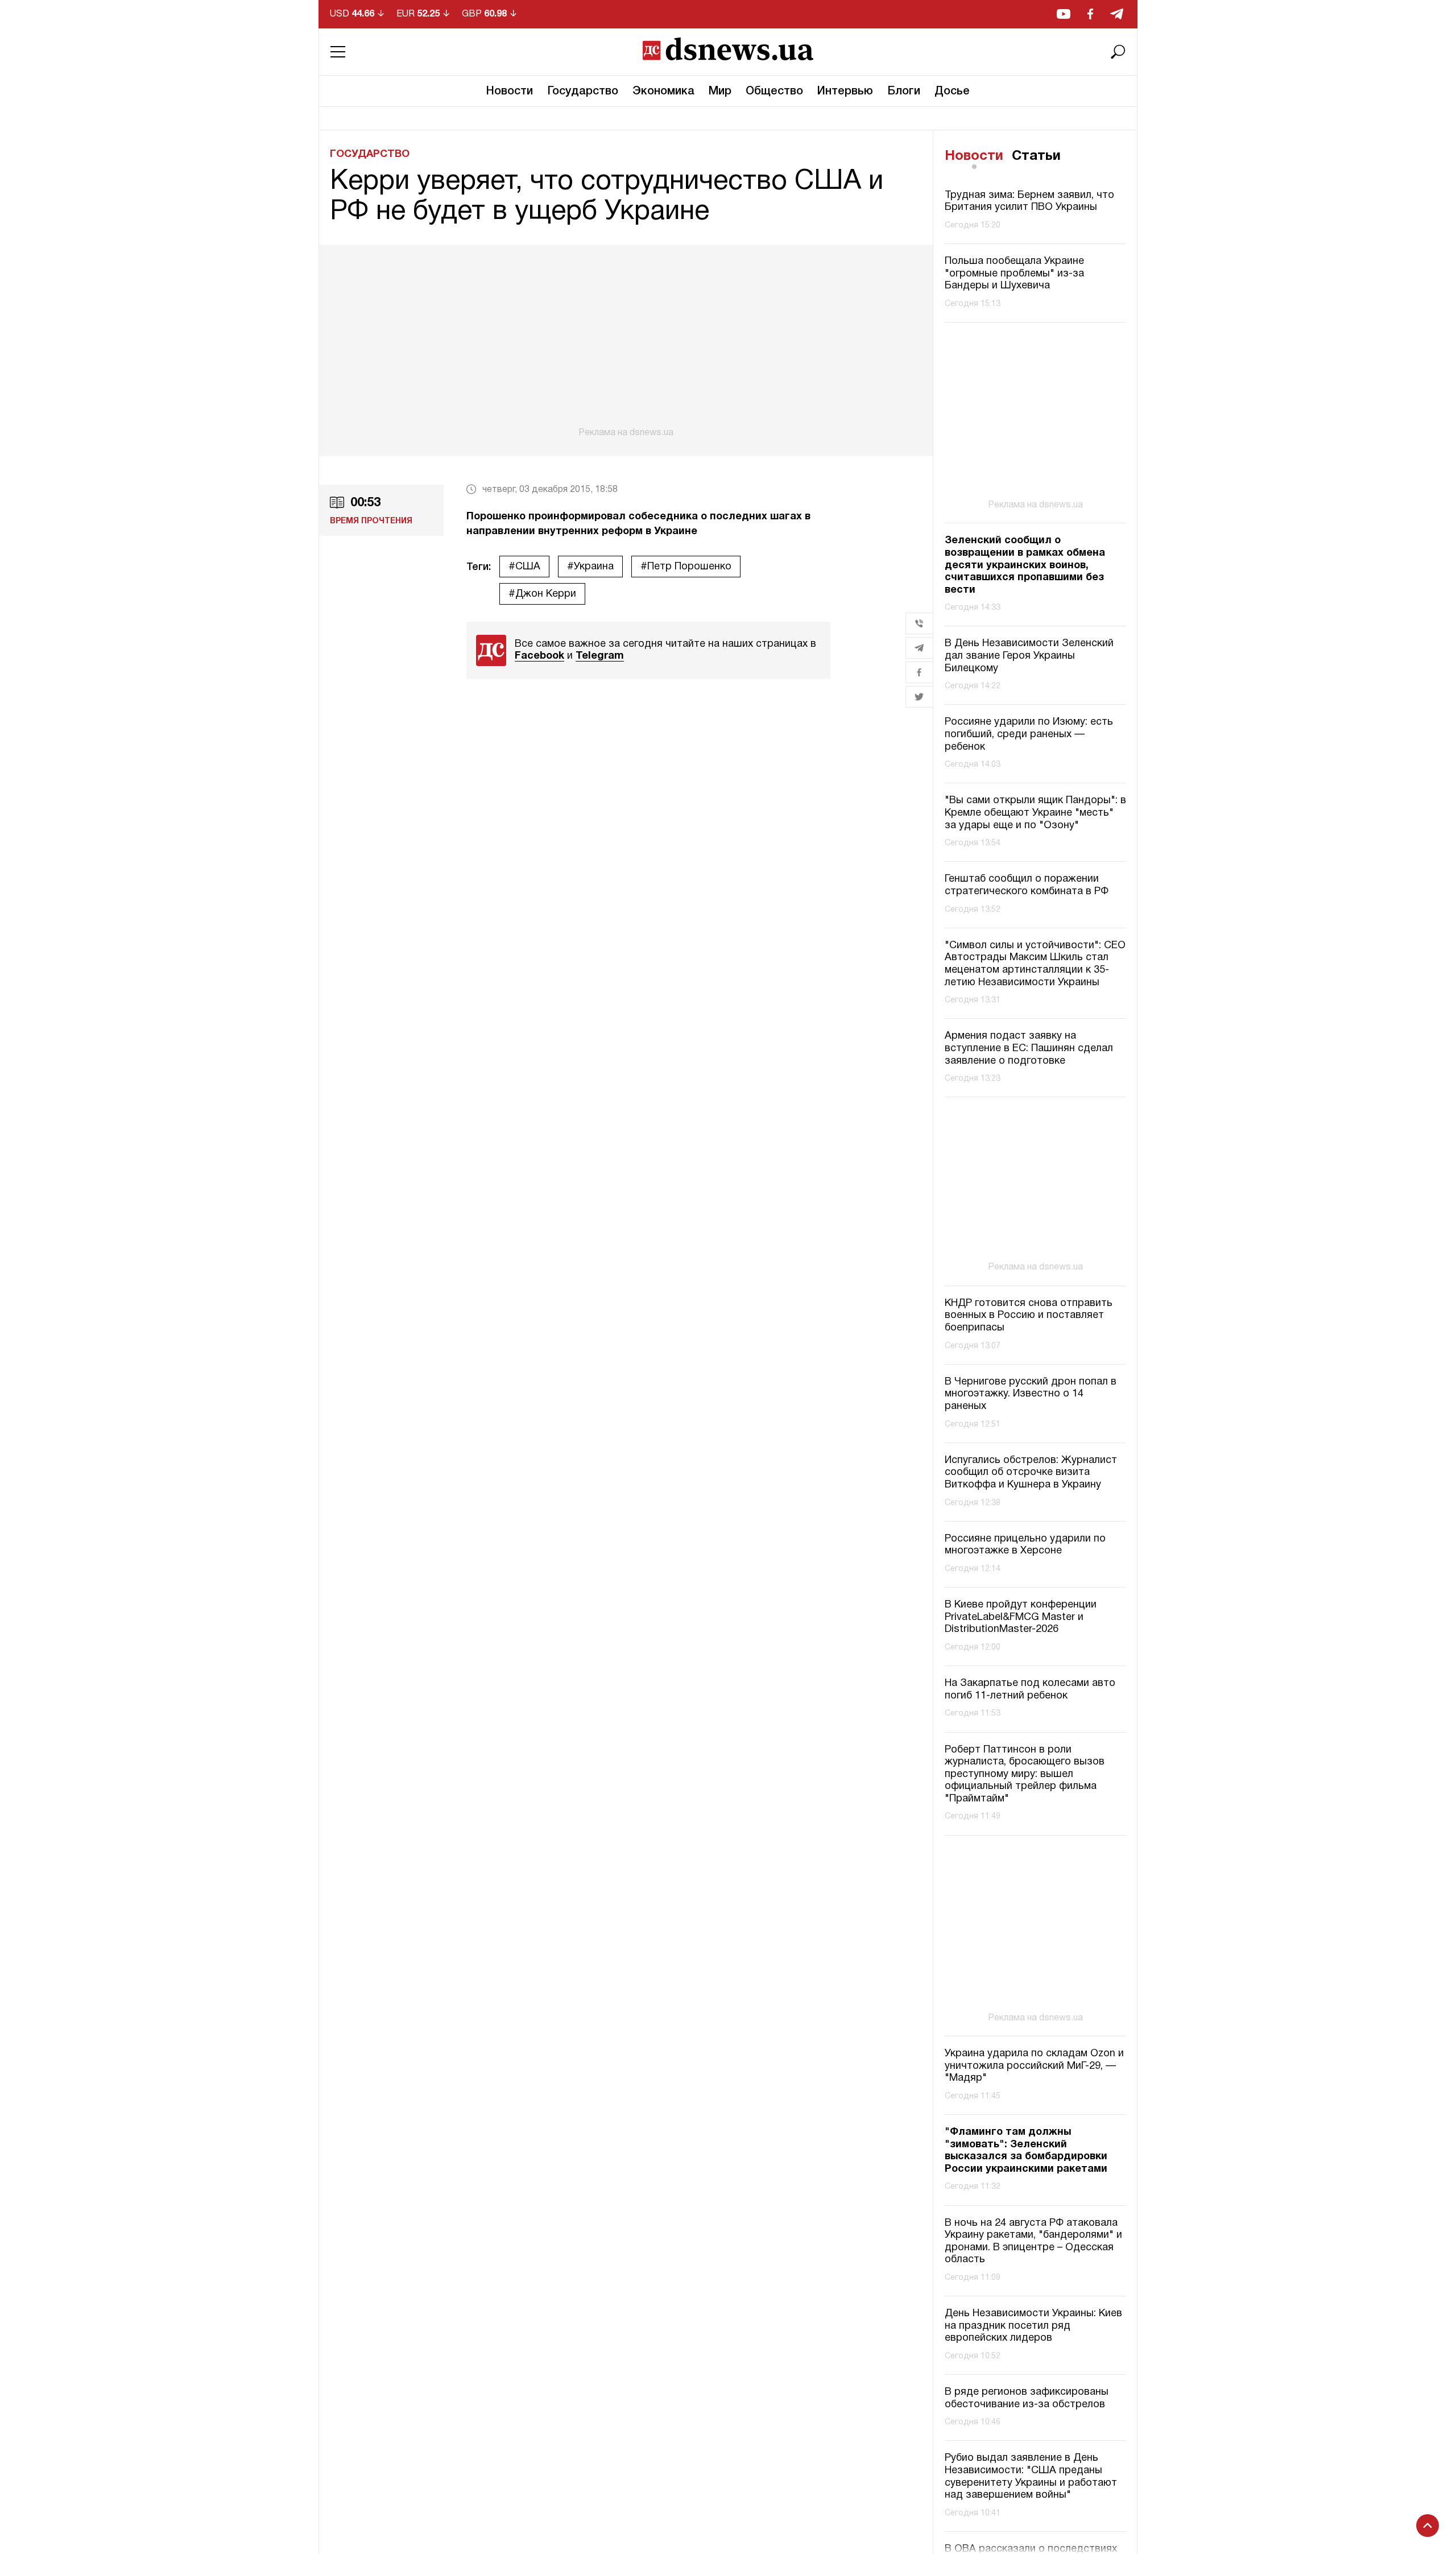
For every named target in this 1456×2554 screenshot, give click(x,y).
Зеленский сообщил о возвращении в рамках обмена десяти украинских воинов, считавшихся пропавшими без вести (1025, 565)
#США (524, 567)
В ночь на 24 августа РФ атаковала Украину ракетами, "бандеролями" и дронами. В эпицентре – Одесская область (1033, 2242)
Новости (510, 92)
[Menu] (338, 52)
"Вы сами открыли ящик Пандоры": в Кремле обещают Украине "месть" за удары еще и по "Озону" (1035, 813)
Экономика (663, 92)
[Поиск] (1118, 52)
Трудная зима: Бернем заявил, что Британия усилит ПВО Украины (1029, 202)
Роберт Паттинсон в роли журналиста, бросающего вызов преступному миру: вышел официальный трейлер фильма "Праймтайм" (1025, 1774)
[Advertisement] (626, 341)
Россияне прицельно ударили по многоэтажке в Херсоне (1025, 1545)
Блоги (904, 92)
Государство (583, 92)
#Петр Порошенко (686, 567)
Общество (774, 92)
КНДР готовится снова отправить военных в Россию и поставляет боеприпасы (1029, 1316)
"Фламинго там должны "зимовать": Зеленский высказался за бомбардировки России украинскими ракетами (1026, 2151)
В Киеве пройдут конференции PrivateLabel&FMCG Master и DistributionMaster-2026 (1021, 1617)
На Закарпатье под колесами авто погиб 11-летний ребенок (1030, 1690)
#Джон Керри (542, 594)
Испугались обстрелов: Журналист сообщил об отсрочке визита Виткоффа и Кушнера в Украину (1031, 1473)
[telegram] (1117, 14)
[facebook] (1090, 14)
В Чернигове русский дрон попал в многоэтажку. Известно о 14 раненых (1031, 1394)
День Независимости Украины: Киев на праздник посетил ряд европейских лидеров (1033, 2326)
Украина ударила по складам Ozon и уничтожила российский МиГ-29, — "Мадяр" (1034, 2066)
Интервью (845, 92)
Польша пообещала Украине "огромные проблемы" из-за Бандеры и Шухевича (1014, 274)
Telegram (600, 656)
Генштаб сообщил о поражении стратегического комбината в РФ (1027, 885)
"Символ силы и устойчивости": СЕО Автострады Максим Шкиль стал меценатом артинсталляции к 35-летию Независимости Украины (1035, 964)
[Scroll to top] (1428, 2526)
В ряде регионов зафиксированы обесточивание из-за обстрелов (1027, 2398)
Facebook (539, 656)
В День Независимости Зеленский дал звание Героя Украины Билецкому (1029, 656)
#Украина (590, 567)
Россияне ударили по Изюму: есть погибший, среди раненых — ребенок (1029, 734)
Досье (952, 92)
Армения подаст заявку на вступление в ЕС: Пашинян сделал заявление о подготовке (1029, 1048)
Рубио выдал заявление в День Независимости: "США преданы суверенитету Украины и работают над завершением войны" (1031, 2477)
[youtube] (1064, 14)
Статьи (1036, 156)
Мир (720, 92)
